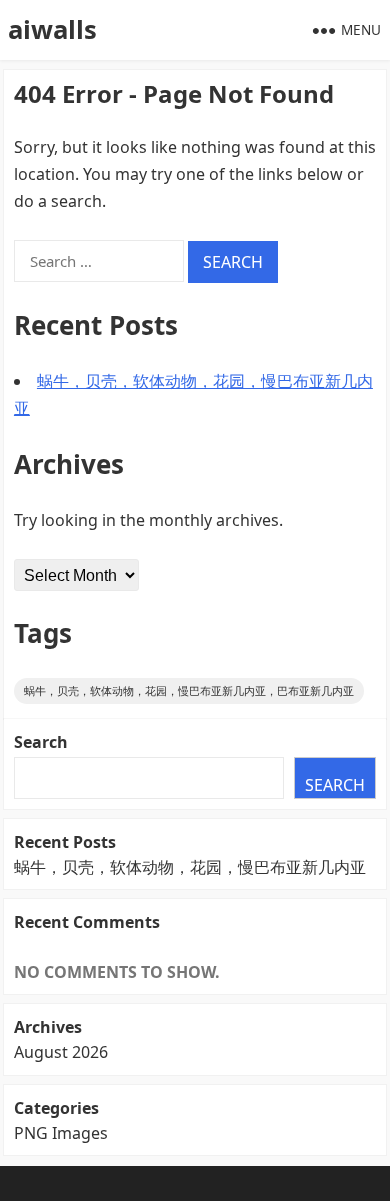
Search (41, 742)
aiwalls (52, 29)
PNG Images (61, 1133)
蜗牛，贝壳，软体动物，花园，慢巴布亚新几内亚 (190, 867)
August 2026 (61, 1052)
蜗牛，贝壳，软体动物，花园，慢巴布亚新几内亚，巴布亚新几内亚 (189, 690)
